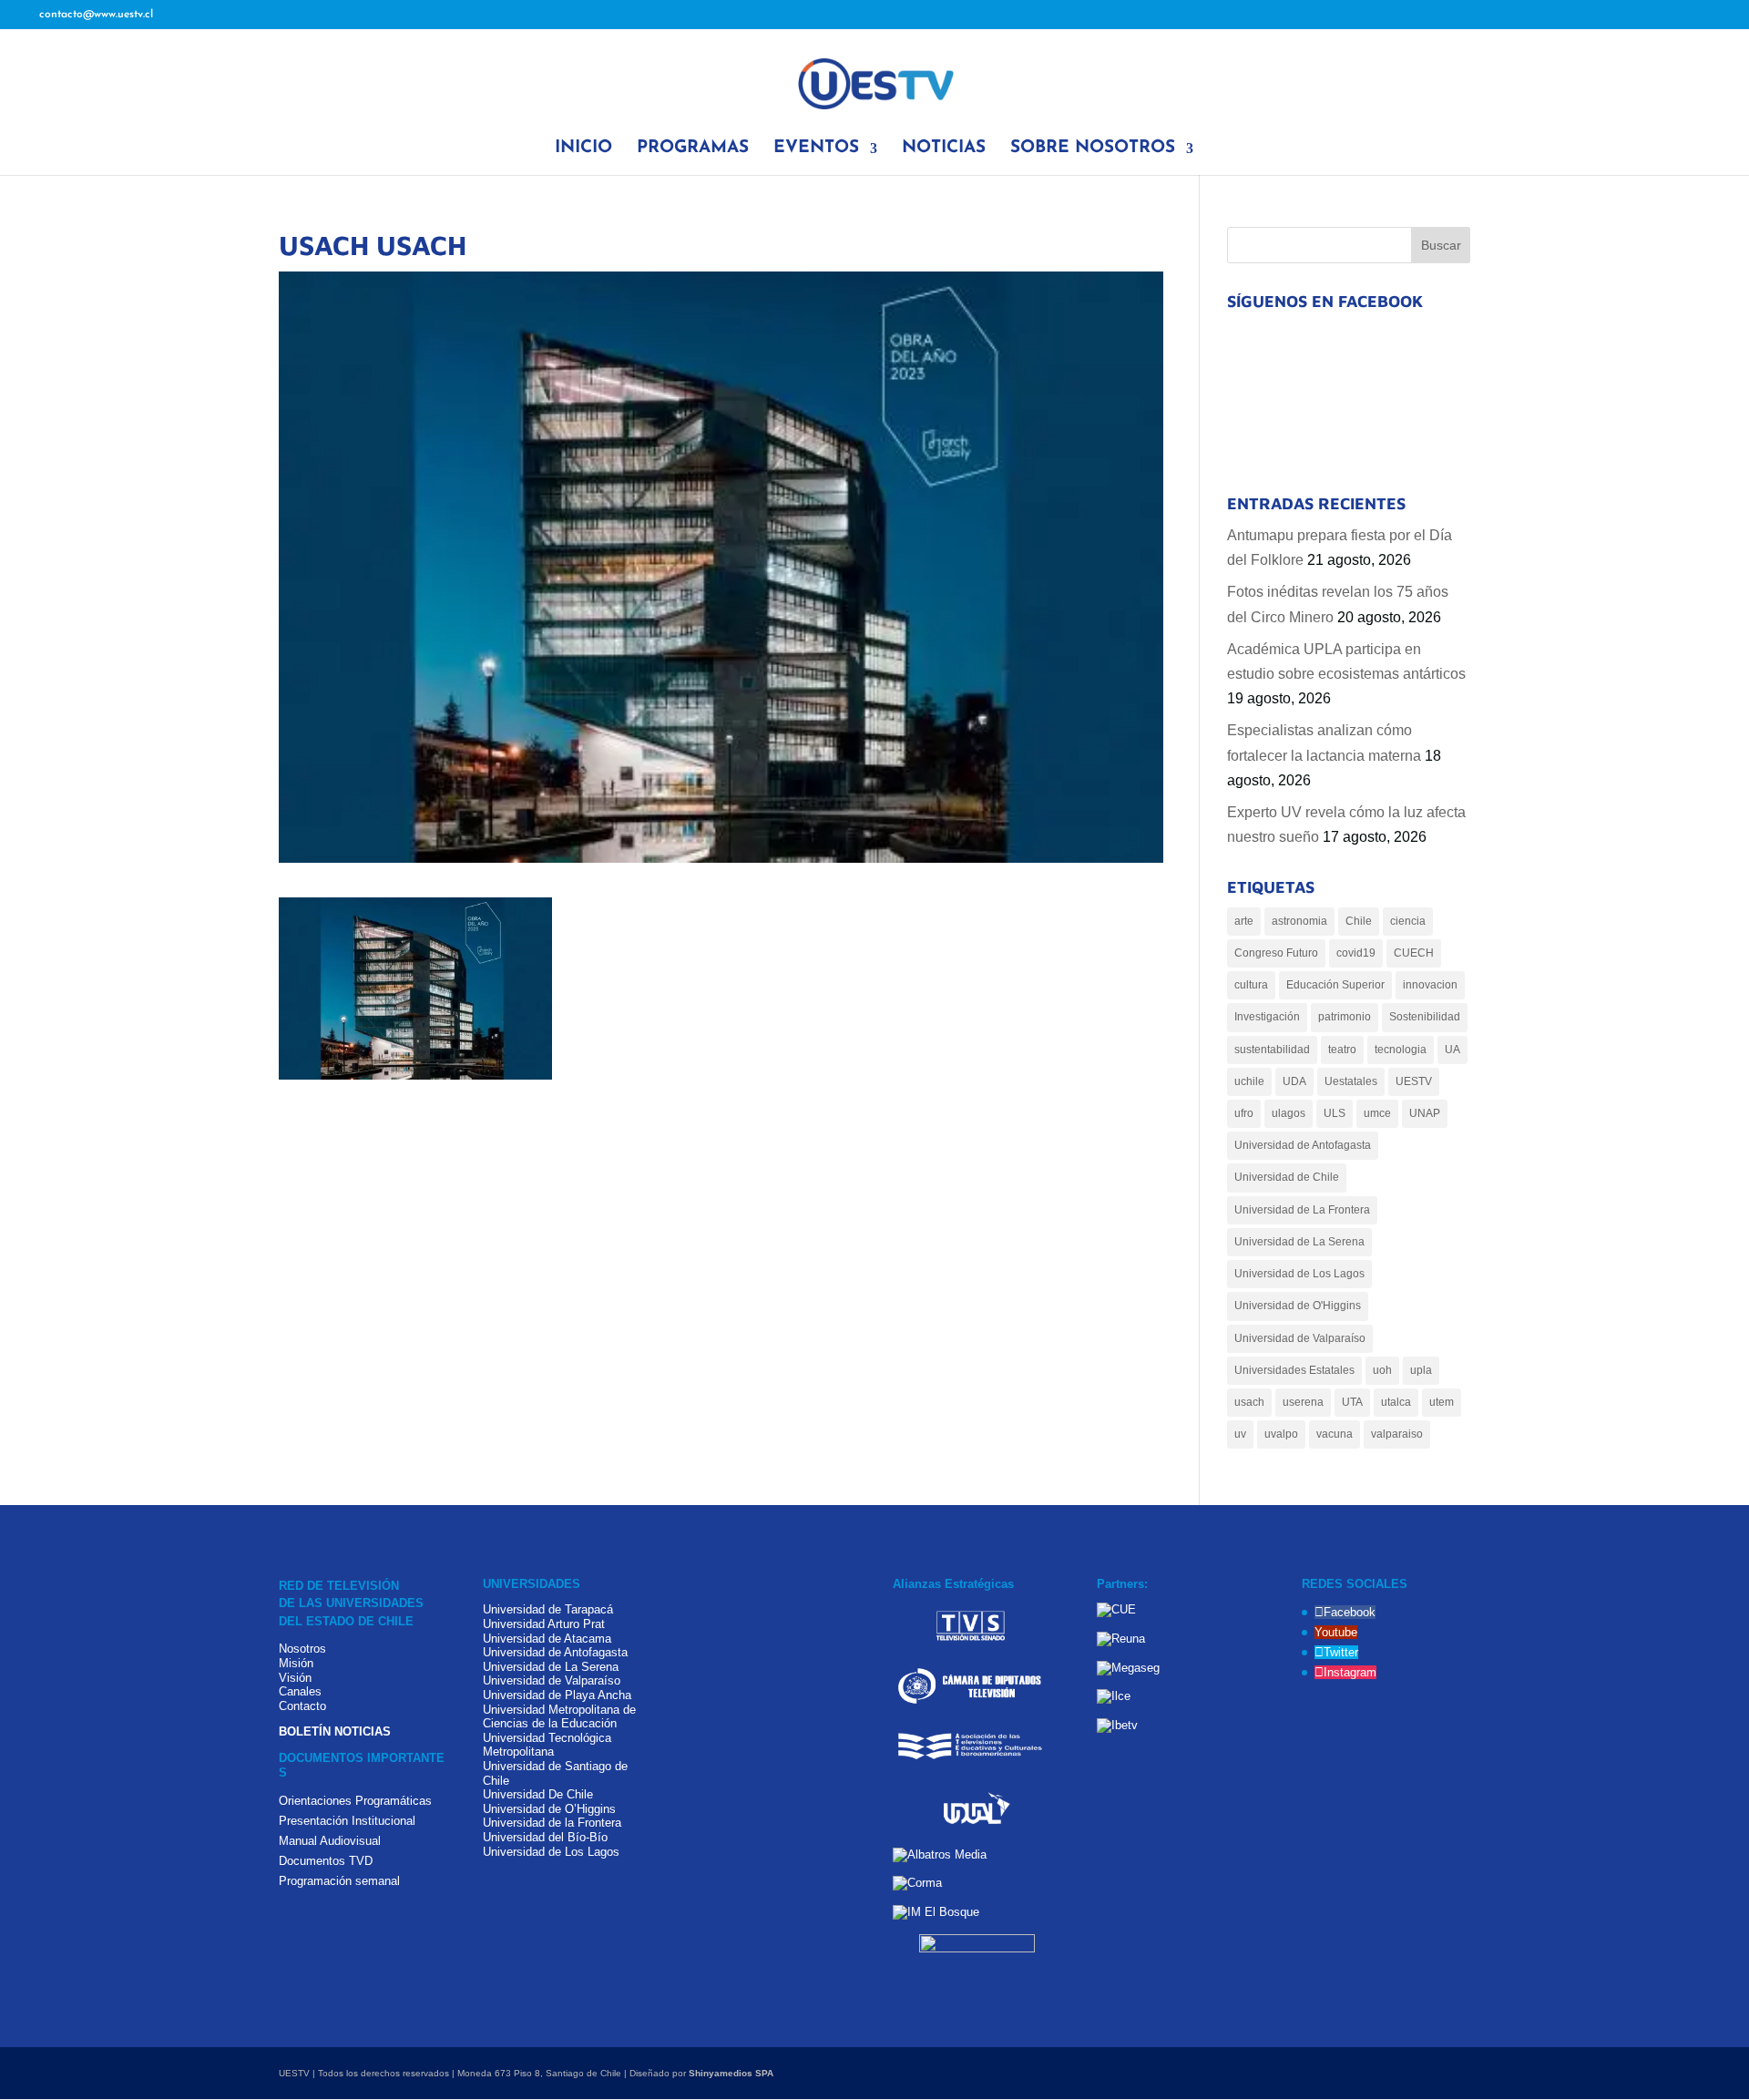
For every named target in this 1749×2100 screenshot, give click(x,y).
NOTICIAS (944, 149)
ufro (1244, 1113)
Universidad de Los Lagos (1299, 1274)
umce (1377, 1113)
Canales (300, 1691)
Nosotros (302, 1649)
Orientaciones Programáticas (355, 1801)
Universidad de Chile (1287, 1177)
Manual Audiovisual (330, 1841)
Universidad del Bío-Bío (545, 1837)
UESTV (1414, 1081)
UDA (1294, 1081)
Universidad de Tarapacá (548, 1609)
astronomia (1299, 921)
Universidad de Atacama (547, 1639)
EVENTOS (816, 149)
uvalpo (1281, 1434)
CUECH (1414, 953)
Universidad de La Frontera (1302, 1210)
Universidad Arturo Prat (544, 1624)
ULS (1335, 1113)
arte (1244, 921)
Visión (295, 1678)
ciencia (1408, 921)
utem (1442, 1402)
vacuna (1335, 1434)
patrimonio (1345, 1017)
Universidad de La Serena (1299, 1242)
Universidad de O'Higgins (1298, 1306)
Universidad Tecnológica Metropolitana (547, 1745)
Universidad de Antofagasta (1303, 1145)
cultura (1251, 985)
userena (1303, 1402)
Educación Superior (1335, 985)
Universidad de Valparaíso (1300, 1338)
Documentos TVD (326, 1861)
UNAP (1425, 1113)
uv (1240, 1434)
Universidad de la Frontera (552, 1823)
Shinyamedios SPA (731, 2073)
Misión (296, 1663)
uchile (1249, 1081)
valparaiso (1397, 1434)
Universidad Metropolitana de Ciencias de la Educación (559, 1717)
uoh (1382, 1370)
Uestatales (1351, 1081)
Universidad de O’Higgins (549, 1809)
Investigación (1267, 1017)
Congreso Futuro (1276, 953)
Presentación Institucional (347, 1821)
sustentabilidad (1272, 1050)
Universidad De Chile (538, 1794)
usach (1249, 1402)
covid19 (1356, 953)
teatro (1342, 1050)
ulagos (1289, 1113)
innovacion (1430, 985)
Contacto (302, 1706)
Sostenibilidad (1425, 1017)
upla (1421, 1370)
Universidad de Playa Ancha (557, 1695)
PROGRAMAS (693, 149)
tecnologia (1401, 1050)
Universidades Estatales (1294, 1370)
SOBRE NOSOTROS (1093, 149)
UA (1452, 1050)
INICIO (583, 149)
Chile (1359, 921)
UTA (1352, 1402)
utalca (1396, 1402)
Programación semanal (339, 1881)
